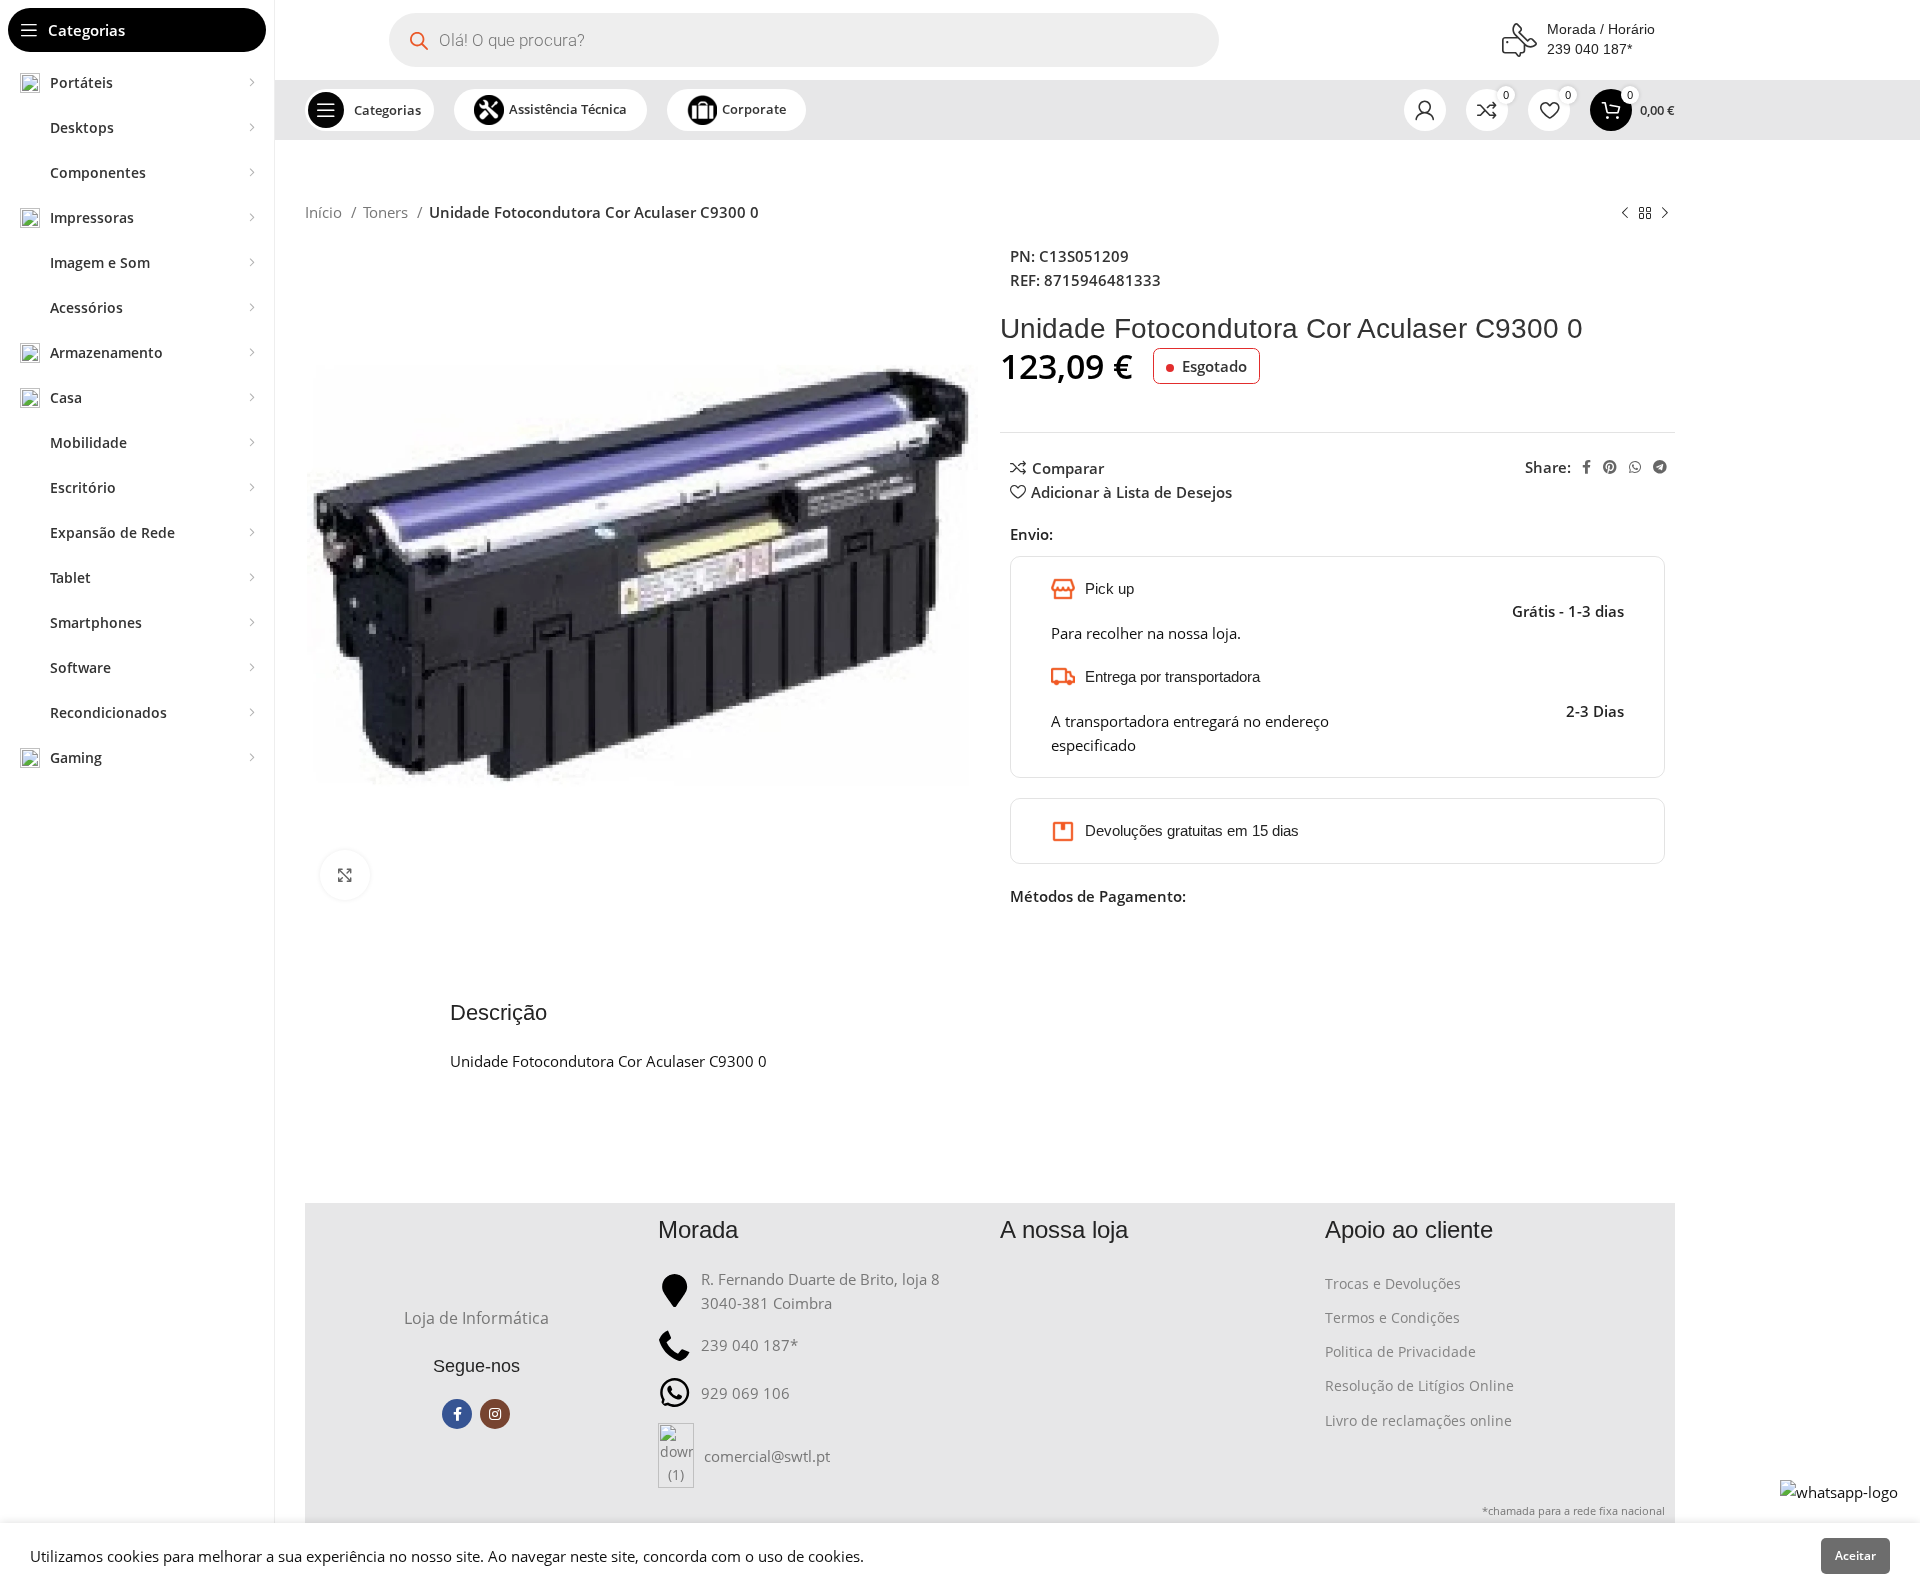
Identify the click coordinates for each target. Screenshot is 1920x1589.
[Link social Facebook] (1586, 467)
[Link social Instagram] (495, 1414)
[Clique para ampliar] (345, 875)
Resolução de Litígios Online (1419, 1385)
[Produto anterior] (1625, 214)
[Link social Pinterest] (1610, 467)
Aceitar (1855, 1555)
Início (325, 212)
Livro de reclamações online (1418, 1420)
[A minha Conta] (1425, 110)
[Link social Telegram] (1660, 467)
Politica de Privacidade (1400, 1351)
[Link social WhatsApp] (1635, 467)
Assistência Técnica (568, 109)
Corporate (754, 109)
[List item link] (819, 1455)
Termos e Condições (1392, 1317)
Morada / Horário (1601, 29)
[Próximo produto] (1665, 214)
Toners (387, 212)
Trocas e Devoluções (1393, 1283)
